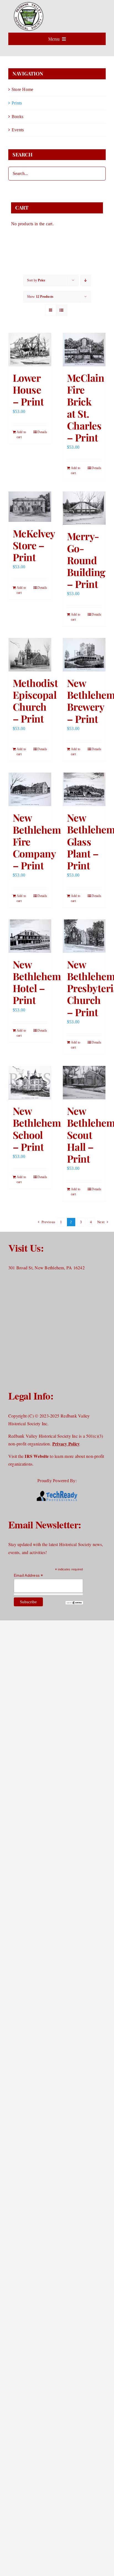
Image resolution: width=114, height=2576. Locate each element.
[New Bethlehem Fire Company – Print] (30, 789)
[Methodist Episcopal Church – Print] (30, 655)
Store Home (22, 89)
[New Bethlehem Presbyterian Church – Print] (84, 936)
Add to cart (21, 435)
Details (42, 432)
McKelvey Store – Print (34, 545)
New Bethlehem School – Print (37, 1129)
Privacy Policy (66, 1444)
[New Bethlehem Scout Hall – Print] (84, 1083)
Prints (17, 103)
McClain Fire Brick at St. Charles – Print (85, 407)
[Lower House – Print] (30, 350)
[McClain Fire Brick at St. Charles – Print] (84, 350)
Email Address (28, 1575)
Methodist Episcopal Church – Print (35, 701)
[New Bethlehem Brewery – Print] (84, 655)
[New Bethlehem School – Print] (30, 1083)
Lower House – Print (28, 389)
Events (18, 130)
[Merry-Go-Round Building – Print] (84, 508)
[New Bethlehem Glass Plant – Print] (84, 789)
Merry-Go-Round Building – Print (86, 560)
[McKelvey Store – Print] (30, 507)
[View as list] (62, 310)
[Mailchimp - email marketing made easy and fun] (74, 1603)
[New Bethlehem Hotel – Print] (30, 936)
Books (17, 117)
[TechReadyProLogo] (57, 1491)
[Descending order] (86, 280)
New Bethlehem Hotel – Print (37, 982)
